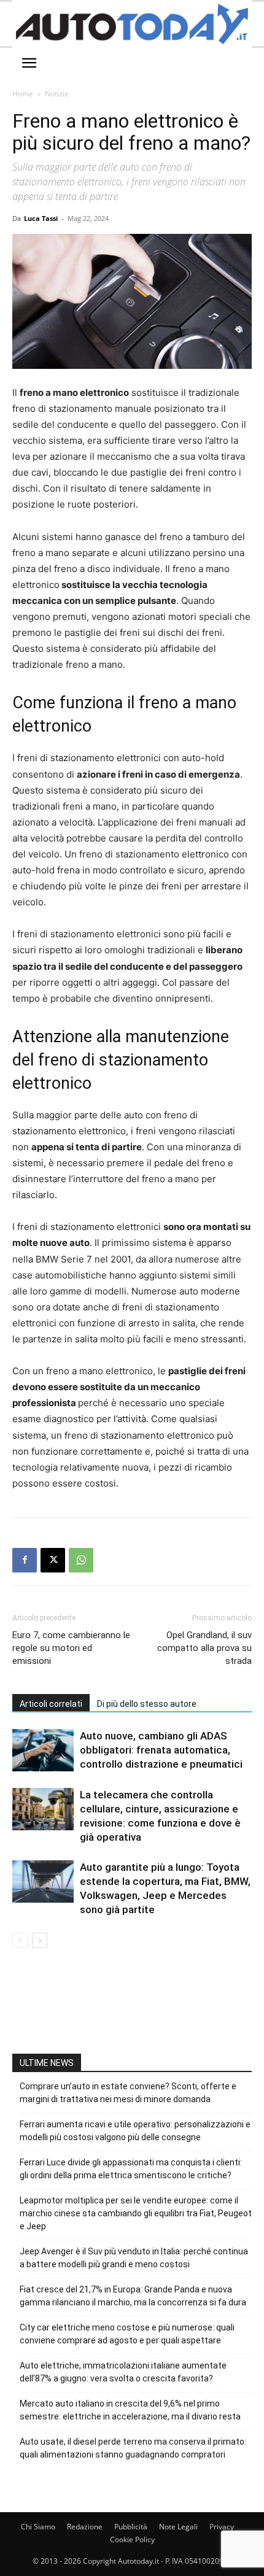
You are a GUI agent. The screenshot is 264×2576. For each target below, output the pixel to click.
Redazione (85, 2527)
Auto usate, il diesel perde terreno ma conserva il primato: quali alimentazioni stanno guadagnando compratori (133, 2448)
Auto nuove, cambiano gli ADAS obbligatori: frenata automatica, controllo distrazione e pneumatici (161, 1750)
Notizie (57, 94)
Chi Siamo (38, 2527)
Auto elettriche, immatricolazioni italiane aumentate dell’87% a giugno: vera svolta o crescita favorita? (123, 2372)
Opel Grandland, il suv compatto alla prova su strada (204, 1648)
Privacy (222, 2527)
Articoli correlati (51, 1704)
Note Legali (178, 2527)
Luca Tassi (41, 218)
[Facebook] (25, 1560)
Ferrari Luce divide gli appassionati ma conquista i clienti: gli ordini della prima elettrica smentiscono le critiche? (131, 2169)
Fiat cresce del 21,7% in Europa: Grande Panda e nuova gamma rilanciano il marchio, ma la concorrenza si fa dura (133, 2296)
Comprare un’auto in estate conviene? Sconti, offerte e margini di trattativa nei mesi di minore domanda (128, 2093)
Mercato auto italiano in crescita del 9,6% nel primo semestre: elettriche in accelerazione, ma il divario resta (130, 2410)
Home (23, 94)
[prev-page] (20, 1940)
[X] (53, 1560)
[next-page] (40, 1940)
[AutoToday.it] (132, 24)
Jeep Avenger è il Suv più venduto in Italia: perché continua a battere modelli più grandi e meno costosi (134, 2258)
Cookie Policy (132, 2539)
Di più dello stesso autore (147, 1704)
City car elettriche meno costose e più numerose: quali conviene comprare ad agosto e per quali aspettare (127, 2334)
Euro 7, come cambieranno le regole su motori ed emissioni (71, 1648)
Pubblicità (131, 2527)
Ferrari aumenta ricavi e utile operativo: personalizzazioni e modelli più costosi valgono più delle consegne (135, 2131)
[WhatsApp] (81, 1560)
